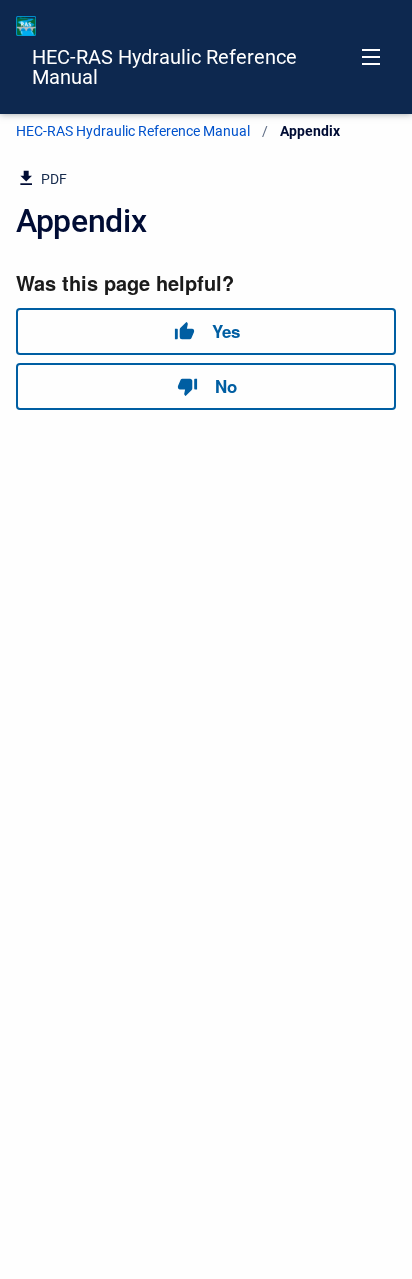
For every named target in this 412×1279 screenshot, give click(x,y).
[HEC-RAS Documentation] (26, 26)
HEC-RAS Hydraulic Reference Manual (164, 67)
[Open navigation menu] (371, 57)
